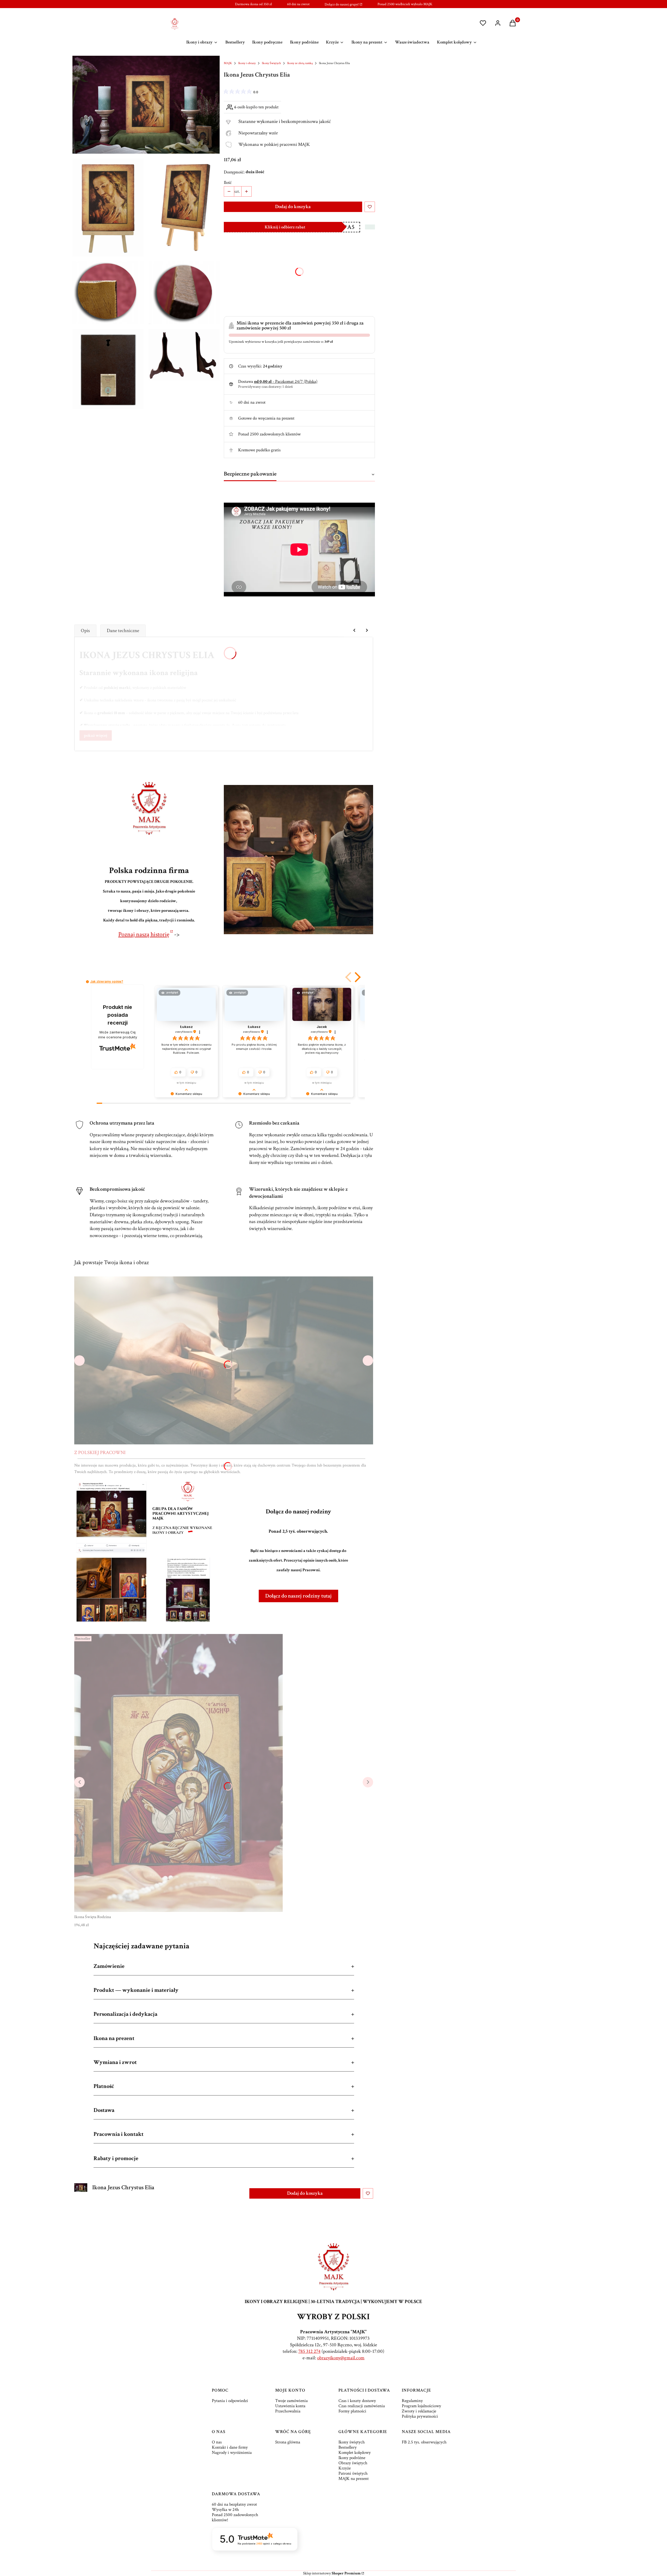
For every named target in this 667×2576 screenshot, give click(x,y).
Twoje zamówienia (291, 2401)
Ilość (228, 183)
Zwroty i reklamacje (419, 2411)
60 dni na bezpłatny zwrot (234, 2504)
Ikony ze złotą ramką (300, 63)
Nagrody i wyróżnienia (232, 2453)
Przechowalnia (288, 2411)
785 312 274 (309, 2351)
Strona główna (288, 2442)
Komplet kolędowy (355, 2453)
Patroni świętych (353, 2473)
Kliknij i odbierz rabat (285, 227)
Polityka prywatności (420, 2416)
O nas (217, 2442)
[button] (349, 977)
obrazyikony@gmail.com (341, 2358)
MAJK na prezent (354, 2479)
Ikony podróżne (352, 2458)
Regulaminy (412, 2401)
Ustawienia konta (290, 2406)
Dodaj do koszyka (293, 207)
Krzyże (345, 2468)
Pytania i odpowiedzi (230, 2401)
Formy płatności (352, 2411)
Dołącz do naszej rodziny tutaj (298, 1596)
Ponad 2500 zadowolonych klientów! (235, 2517)
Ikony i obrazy (247, 63)
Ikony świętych (352, 2442)
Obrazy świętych (353, 2463)
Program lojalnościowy (421, 2406)
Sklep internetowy (332, 2573)
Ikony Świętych (271, 63)
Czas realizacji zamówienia (362, 2406)
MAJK (228, 63)
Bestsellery (348, 2447)
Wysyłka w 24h (225, 2510)
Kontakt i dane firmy (230, 2447)
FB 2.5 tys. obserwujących (424, 2442)
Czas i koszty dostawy (357, 2401)
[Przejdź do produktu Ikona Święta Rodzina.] (178, 1773)
